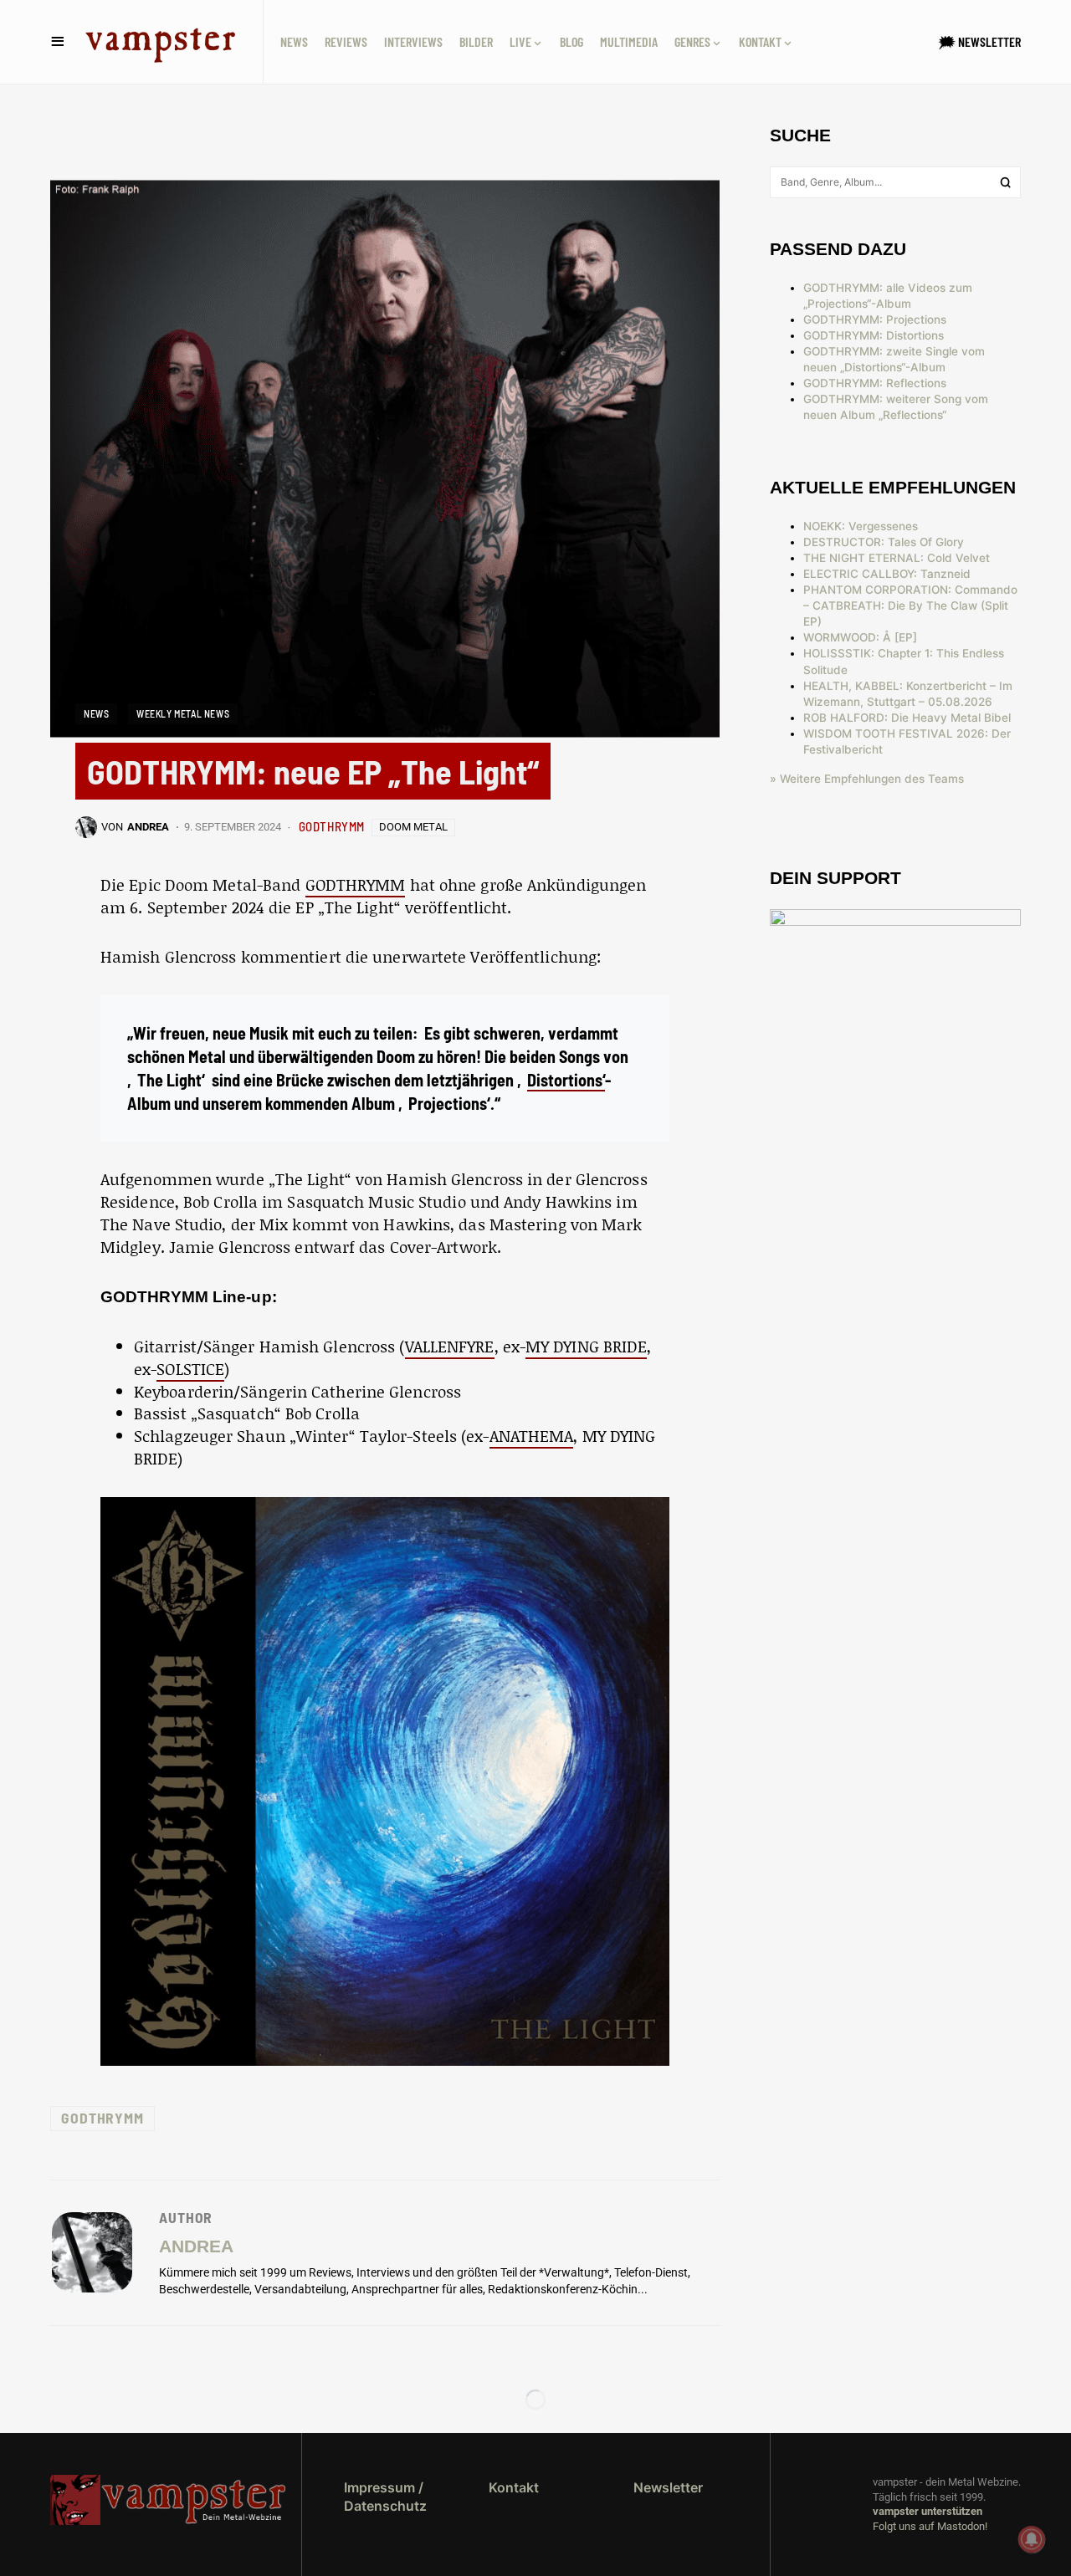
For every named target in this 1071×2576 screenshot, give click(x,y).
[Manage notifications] (1032, 2539)
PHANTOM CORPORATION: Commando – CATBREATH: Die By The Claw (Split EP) (910, 606)
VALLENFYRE (450, 1346)
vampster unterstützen (928, 2511)
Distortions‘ (566, 1080)
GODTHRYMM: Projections (875, 319)
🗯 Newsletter (980, 41)
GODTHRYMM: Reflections (875, 383)
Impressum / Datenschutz (385, 2497)
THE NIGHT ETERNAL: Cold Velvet (897, 558)
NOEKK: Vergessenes (861, 526)
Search (1006, 182)
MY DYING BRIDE (586, 1346)
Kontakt (514, 2487)
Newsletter (668, 2487)
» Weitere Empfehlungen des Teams (867, 779)
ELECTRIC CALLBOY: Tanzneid (887, 574)
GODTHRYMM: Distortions (874, 335)
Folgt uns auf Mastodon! (930, 2526)
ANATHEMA (532, 1436)
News (96, 713)
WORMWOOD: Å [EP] (860, 637)
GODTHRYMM (332, 826)
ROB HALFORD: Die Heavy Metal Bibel (907, 718)
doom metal (413, 827)
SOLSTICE (190, 1369)
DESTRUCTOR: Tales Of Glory (884, 542)
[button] (58, 42)
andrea (196, 2246)
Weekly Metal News (183, 713)
